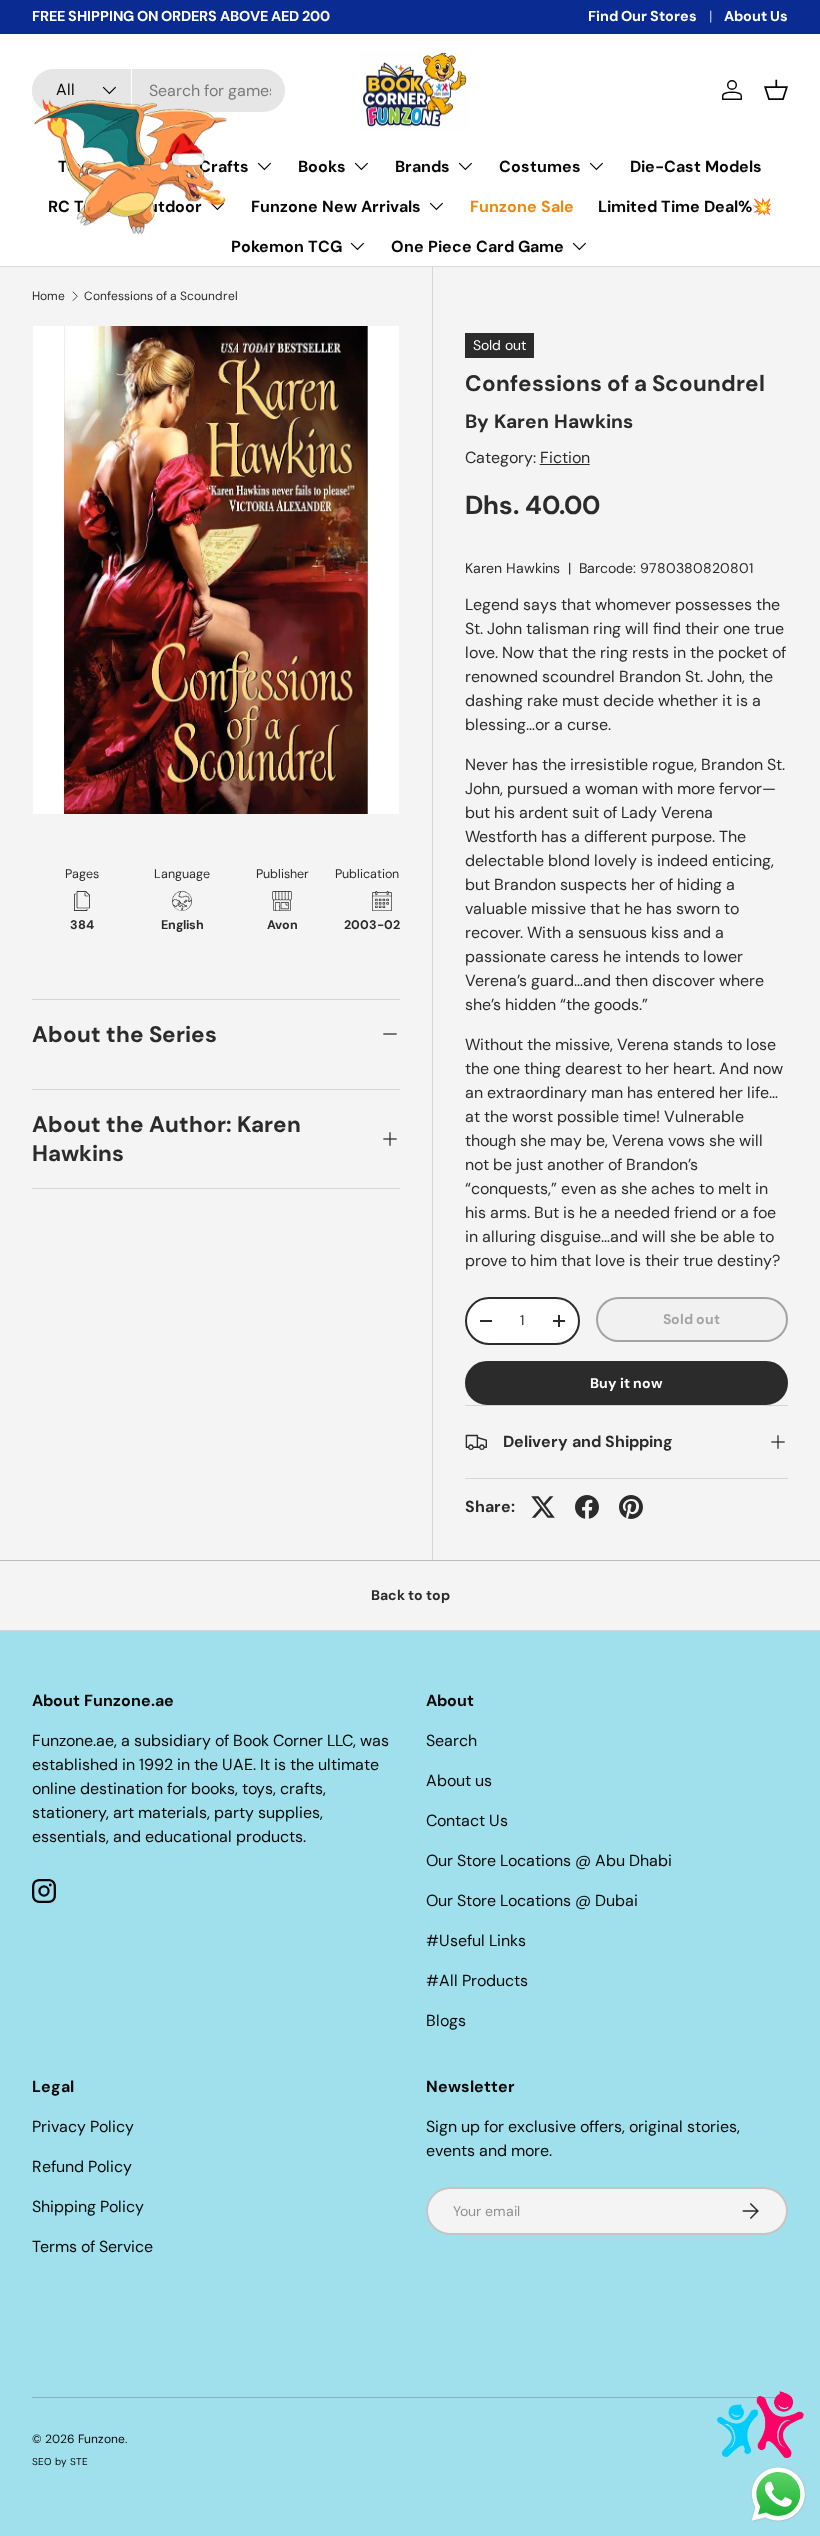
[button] (776, 90)
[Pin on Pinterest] (631, 1507)
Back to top (410, 1595)
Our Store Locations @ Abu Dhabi (549, 1860)
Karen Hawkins (563, 421)
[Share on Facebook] (587, 1507)
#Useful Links (476, 1940)
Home (48, 296)
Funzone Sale (522, 206)
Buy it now (626, 1383)
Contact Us (467, 1820)
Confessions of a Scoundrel (161, 296)
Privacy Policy (83, 2126)
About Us (756, 16)
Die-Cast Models (696, 166)
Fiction (565, 457)
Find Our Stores (642, 16)
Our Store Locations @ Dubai (532, 1900)
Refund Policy (82, 2166)
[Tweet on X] (543, 1507)
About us (459, 1780)
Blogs (446, 2020)
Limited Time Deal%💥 (685, 206)
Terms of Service (92, 2246)
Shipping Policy (88, 2206)
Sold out (691, 1319)
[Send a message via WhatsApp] (778, 2494)
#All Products (477, 1980)
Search (451, 1740)
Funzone (101, 2439)
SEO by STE (60, 2461)
